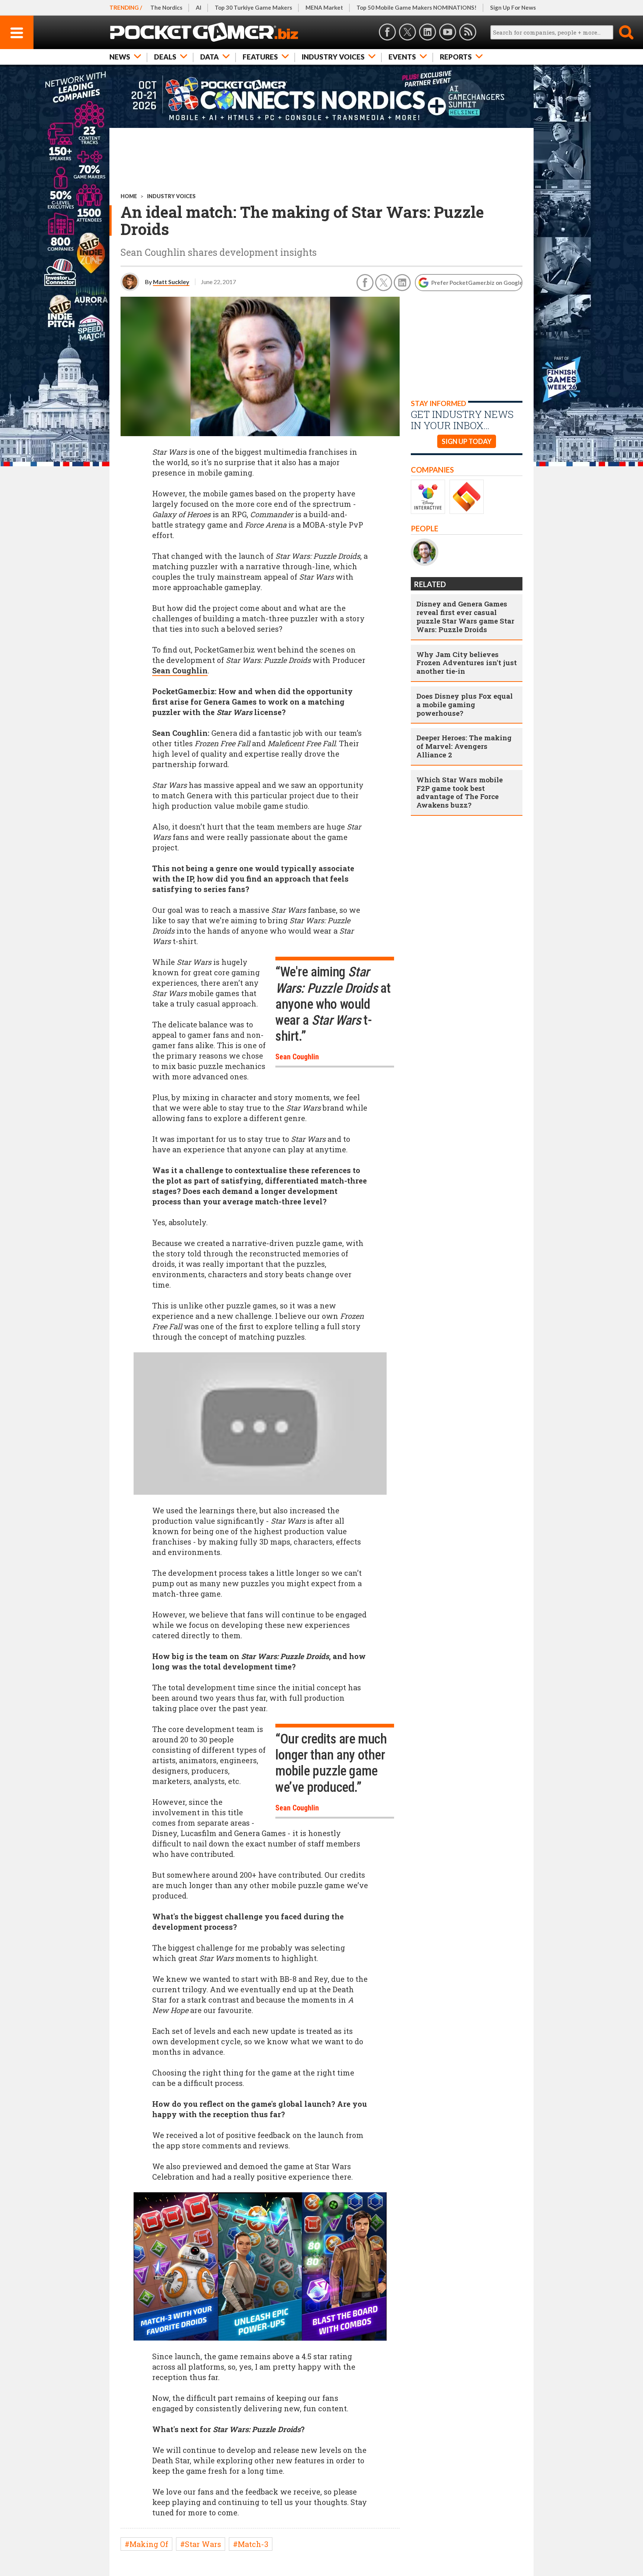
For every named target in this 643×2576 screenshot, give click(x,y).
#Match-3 (251, 2544)
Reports (456, 57)
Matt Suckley (171, 282)
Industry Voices (333, 57)
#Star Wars (201, 2544)
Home (129, 196)
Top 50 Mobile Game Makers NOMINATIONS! (417, 7)
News (120, 57)
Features (260, 57)
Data (209, 57)
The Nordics (166, 7)
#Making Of (146, 2544)
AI (199, 7)
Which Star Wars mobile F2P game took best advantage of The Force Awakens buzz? (460, 792)
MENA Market (324, 7)
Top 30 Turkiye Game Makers (253, 7)
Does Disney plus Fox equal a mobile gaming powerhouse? (465, 704)
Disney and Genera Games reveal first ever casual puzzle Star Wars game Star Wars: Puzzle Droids (465, 616)
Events (402, 57)
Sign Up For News (513, 7)
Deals (165, 57)
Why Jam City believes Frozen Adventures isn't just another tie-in (467, 663)
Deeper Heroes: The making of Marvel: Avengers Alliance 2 (464, 746)
